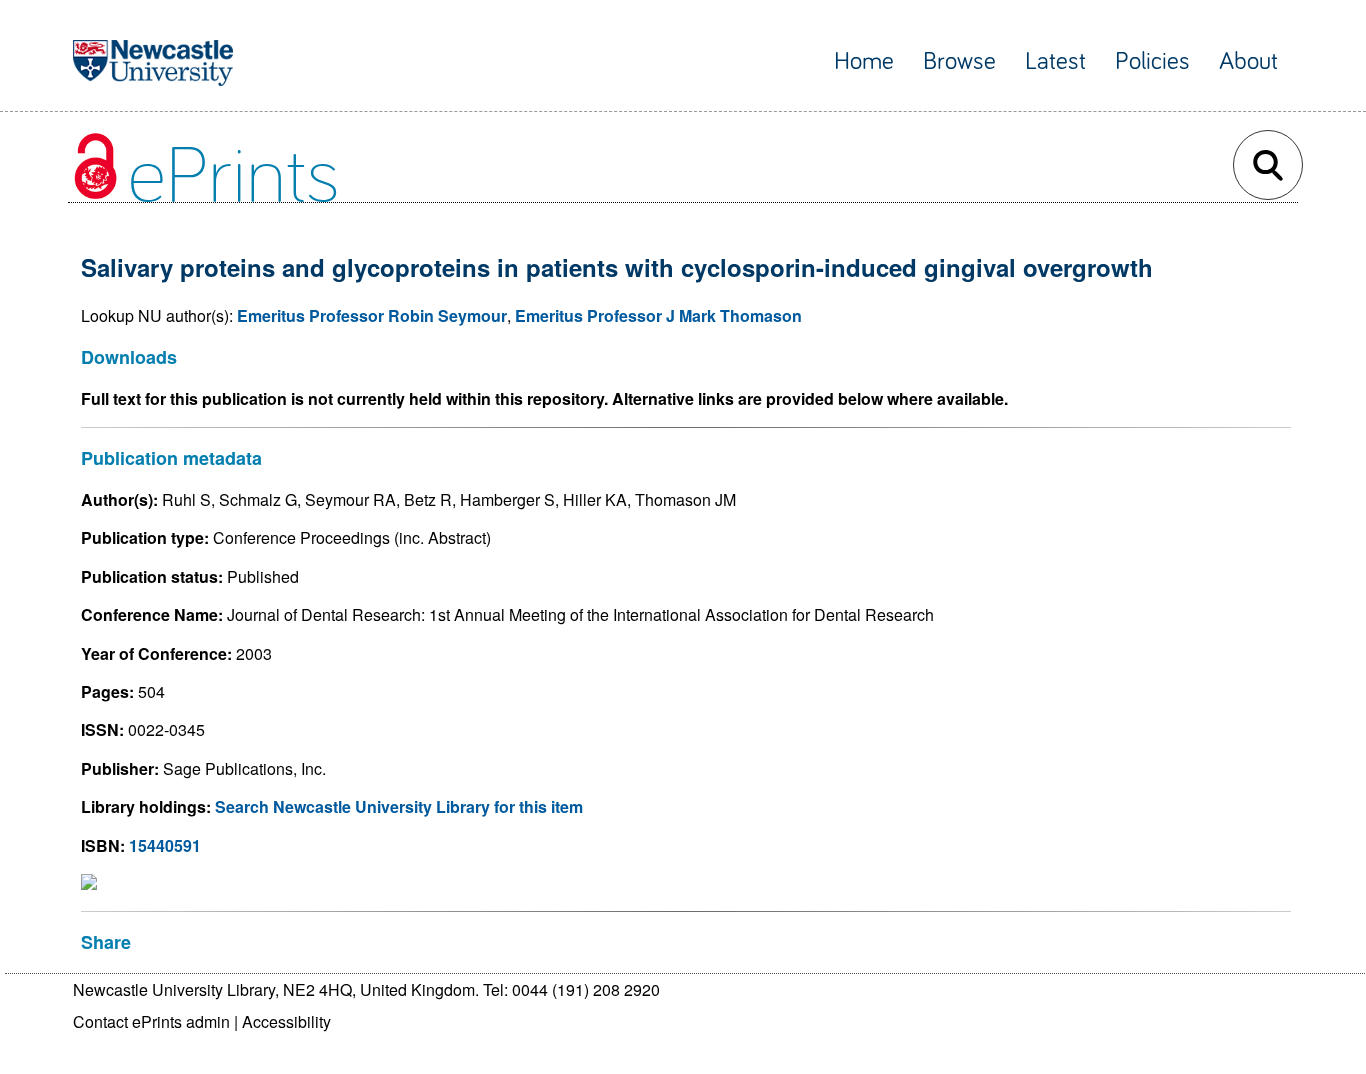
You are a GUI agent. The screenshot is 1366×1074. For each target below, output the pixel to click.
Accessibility (286, 1021)
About (1248, 61)
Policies (1152, 61)
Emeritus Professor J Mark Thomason (658, 315)
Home (864, 61)
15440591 (165, 845)
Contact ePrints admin (151, 1021)
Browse (959, 61)
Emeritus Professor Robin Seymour (372, 315)
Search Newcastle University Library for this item (399, 806)
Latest (1055, 61)
